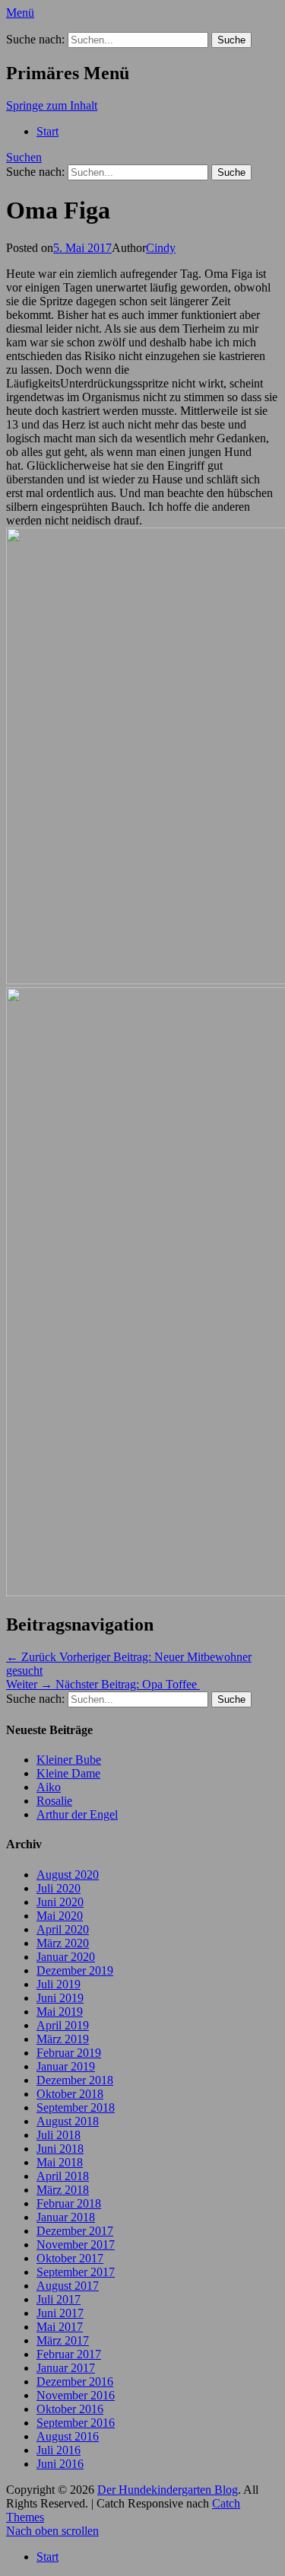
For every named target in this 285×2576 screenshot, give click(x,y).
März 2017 (63, 2340)
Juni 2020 (60, 1902)
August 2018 (68, 2121)
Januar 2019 (66, 2066)
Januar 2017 (66, 2368)
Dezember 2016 (75, 2382)
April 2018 (63, 2176)
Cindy (161, 248)
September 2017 (76, 2272)
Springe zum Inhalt (52, 105)
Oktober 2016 (70, 2409)
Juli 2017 (59, 2299)
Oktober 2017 (70, 2258)
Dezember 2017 (75, 2231)
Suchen (24, 157)
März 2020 (63, 1943)
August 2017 (68, 2286)
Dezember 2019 (75, 1970)
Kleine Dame (68, 1773)
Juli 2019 (59, 1984)
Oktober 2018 (70, 2094)
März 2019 (63, 2039)
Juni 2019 (60, 1998)
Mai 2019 (60, 2012)
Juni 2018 (60, 2149)
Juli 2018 (59, 2135)
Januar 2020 (66, 1957)
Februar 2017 (69, 2354)
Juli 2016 (59, 2450)
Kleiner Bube (69, 1760)
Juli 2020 (59, 1888)
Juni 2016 (60, 2464)
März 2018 (63, 2190)
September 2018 (76, 2107)
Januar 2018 (66, 2217)
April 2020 (63, 1929)
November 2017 (76, 2244)
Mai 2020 (60, 1916)
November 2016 (76, 2395)
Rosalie (54, 1801)
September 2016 (76, 2423)
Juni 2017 (60, 2313)
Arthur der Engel (77, 1814)
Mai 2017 (60, 2327)
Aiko (49, 1787)
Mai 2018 (60, 2162)
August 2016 (68, 2436)
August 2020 (68, 1875)
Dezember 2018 (75, 2080)
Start (47, 131)
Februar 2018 (69, 2203)
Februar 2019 (69, 2053)
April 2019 (63, 2025)
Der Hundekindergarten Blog (168, 2490)
